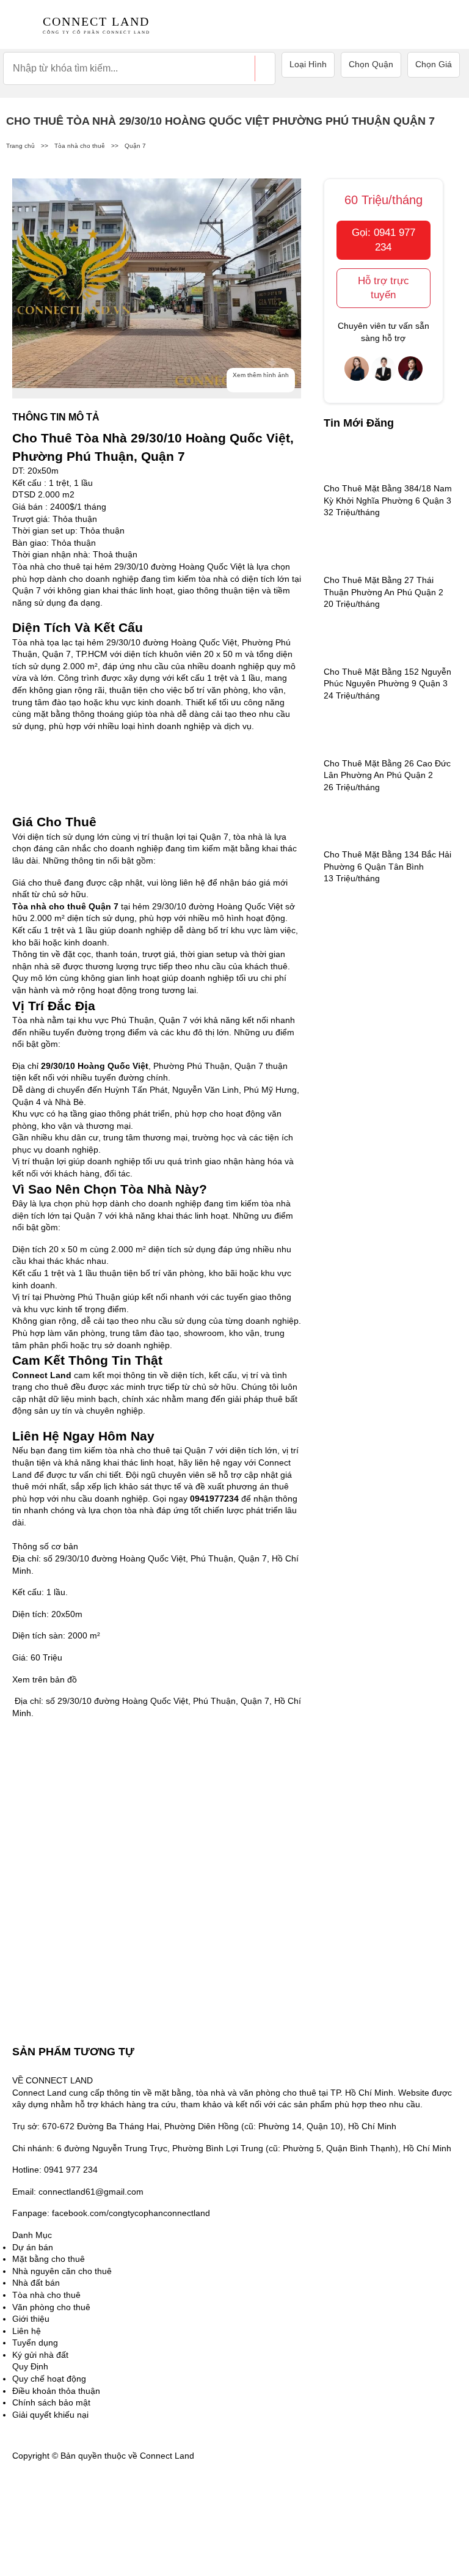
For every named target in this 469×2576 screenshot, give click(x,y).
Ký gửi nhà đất (40, 2355)
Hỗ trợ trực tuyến (384, 288)
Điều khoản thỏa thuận (56, 2391)
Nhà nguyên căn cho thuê (62, 2271)
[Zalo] (43, 2539)
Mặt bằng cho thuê (49, 2259)
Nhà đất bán (36, 2283)
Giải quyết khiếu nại (50, 2415)
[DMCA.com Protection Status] (227, 2456)
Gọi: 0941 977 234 (384, 240)
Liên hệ (27, 2331)
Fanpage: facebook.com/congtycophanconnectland (111, 2213)
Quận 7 (135, 146)
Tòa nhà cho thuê (80, 146)
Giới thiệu (31, 2319)
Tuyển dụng (35, 2343)
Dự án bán (33, 2247)
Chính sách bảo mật (51, 2402)
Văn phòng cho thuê (51, 2307)
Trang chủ (20, 146)
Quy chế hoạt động (49, 2379)
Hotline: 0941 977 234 (55, 2170)
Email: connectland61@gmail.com (78, 2192)
